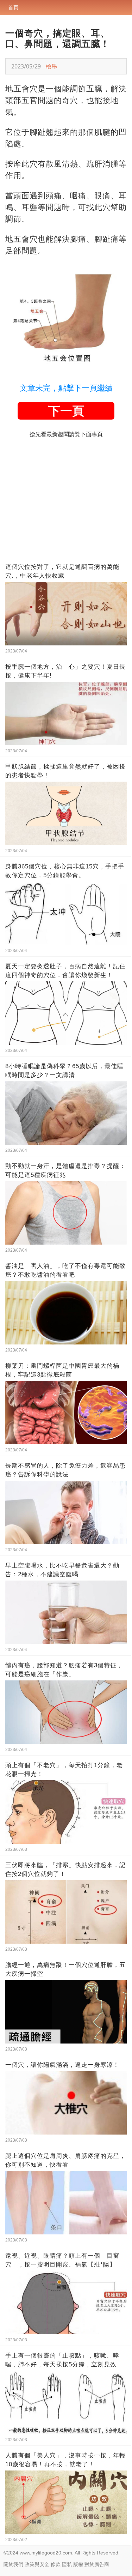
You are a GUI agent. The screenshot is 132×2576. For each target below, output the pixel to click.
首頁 (13, 7)
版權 (78, 2564)
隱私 (67, 2564)
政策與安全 (37, 2564)
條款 (56, 2564)
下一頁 (66, 411)
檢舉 (51, 66)
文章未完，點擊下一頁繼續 (66, 388)
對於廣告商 (97, 2564)
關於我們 (13, 2564)
